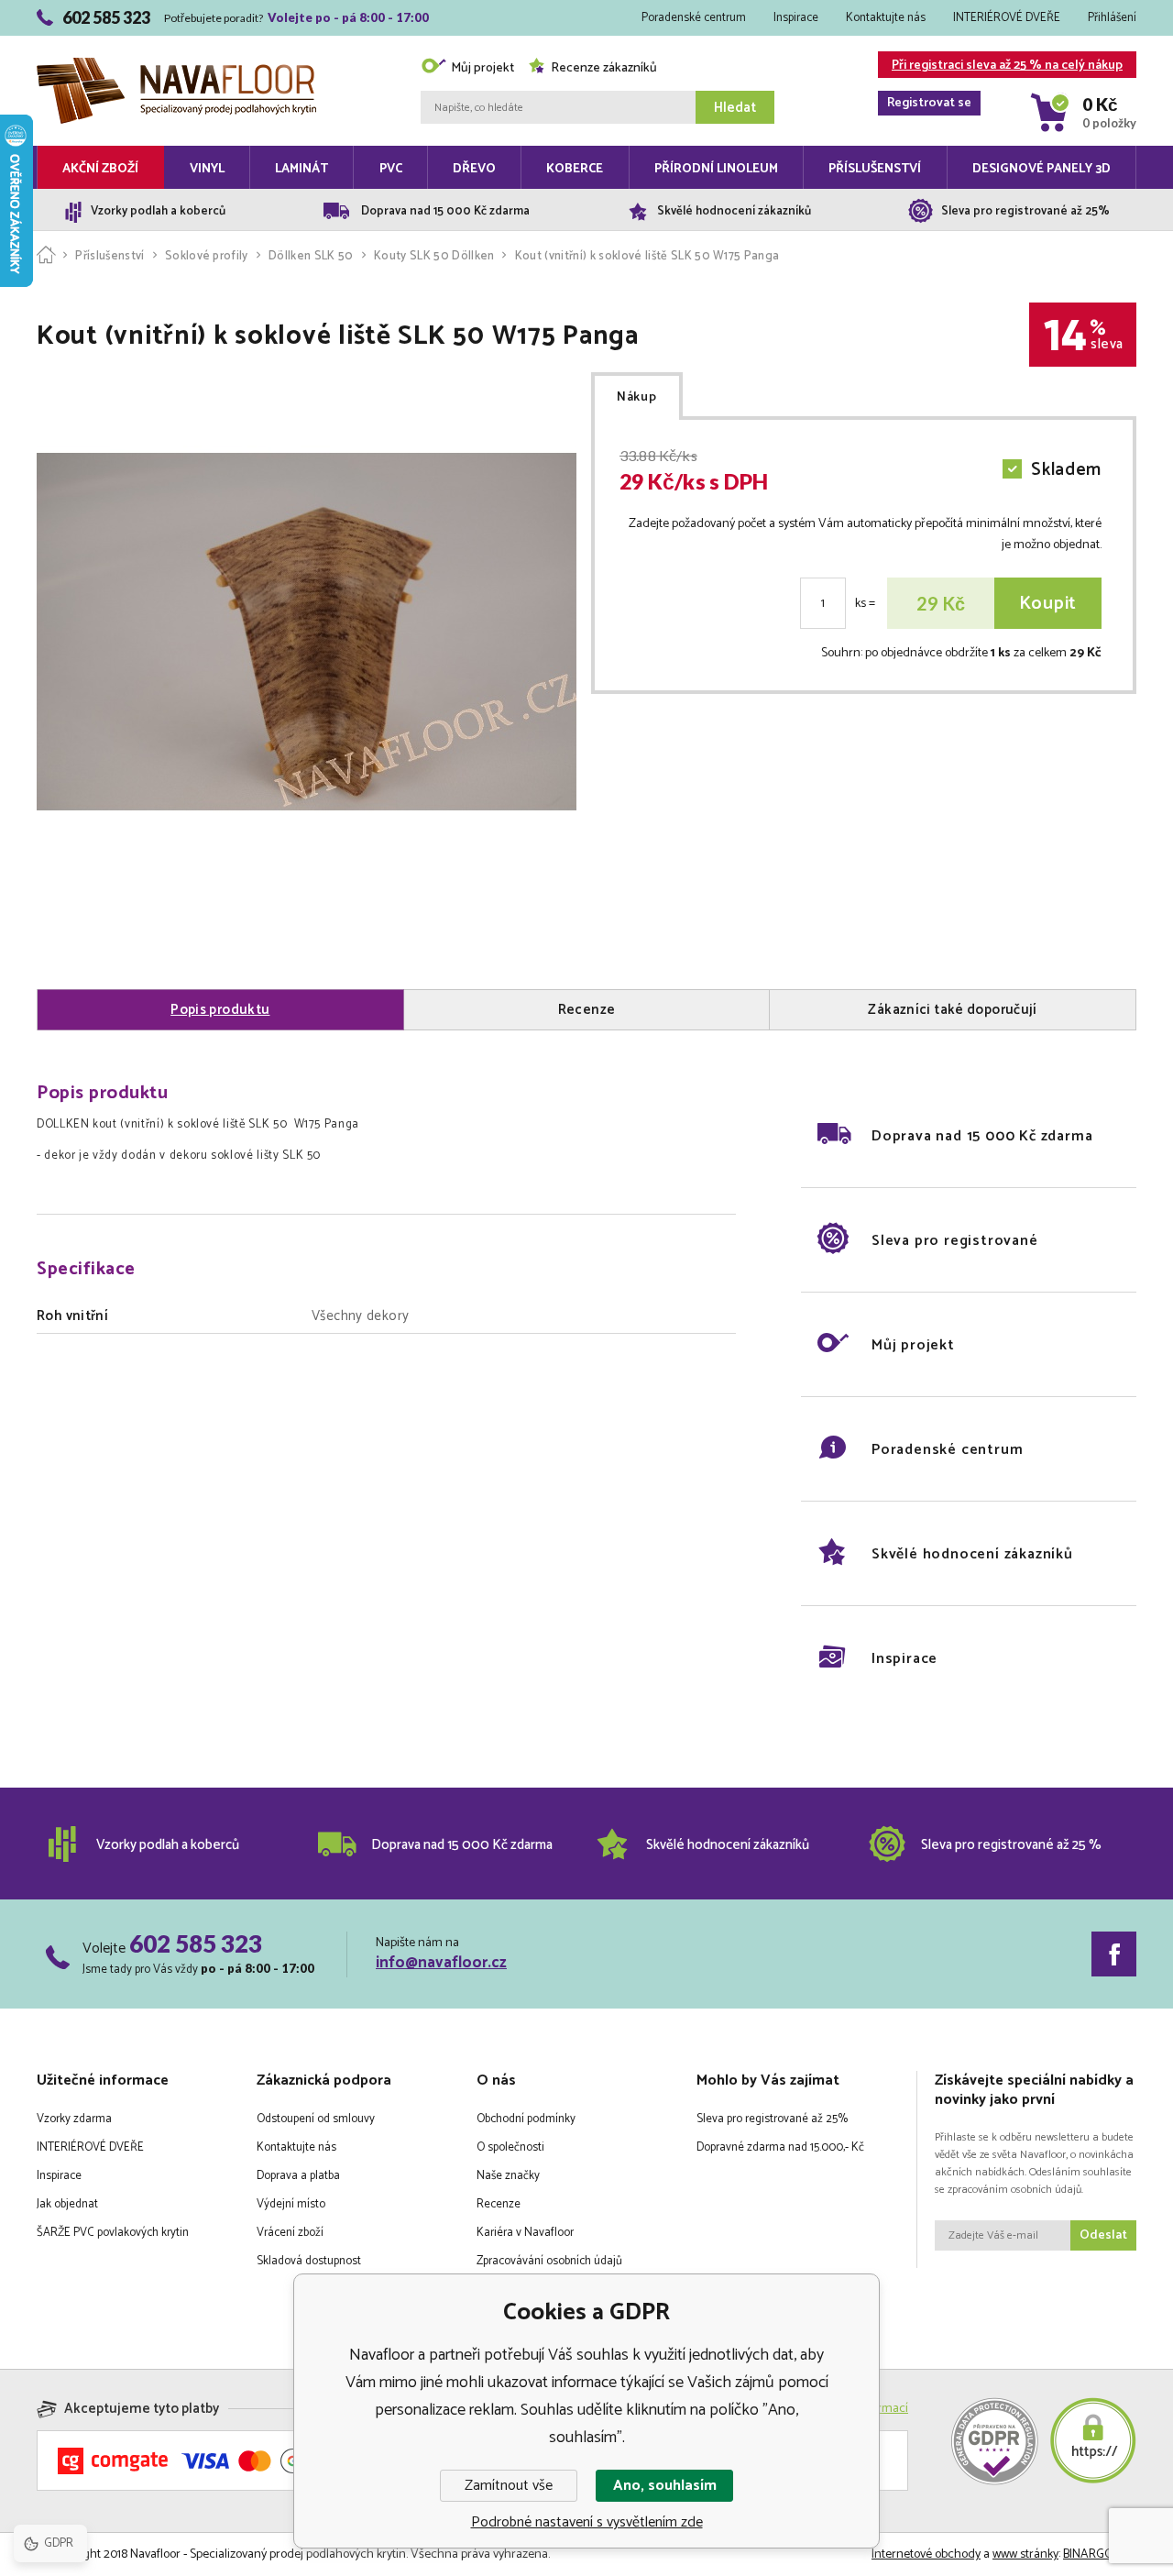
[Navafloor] (46, 256)
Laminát (301, 169)
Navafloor (176, 39)
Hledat (735, 108)
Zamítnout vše (509, 2486)
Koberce (575, 169)
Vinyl (207, 169)
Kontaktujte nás (886, 18)
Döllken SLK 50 (311, 256)
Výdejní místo (291, 2204)
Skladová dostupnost (309, 2261)
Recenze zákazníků (604, 68)
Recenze (499, 2204)
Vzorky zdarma (74, 2119)
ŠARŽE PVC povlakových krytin (113, 2233)
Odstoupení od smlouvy (316, 2119)
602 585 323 (196, 1943)
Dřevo (474, 169)
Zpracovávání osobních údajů (549, 2261)
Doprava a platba (298, 2176)
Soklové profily (207, 256)
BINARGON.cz (1100, 2554)
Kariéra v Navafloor (525, 2233)
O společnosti (510, 2147)
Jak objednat (67, 2204)
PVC (391, 169)
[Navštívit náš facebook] (1114, 1954)
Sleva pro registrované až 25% (772, 2119)
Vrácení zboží (290, 2233)
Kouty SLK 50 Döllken (434, 256)
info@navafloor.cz (441, 1963)
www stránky (1025, 2554)
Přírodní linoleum (716, 169)
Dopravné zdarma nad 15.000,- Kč (780, 2147)
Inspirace (796, 18)
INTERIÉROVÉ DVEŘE (1007, 18)
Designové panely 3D (1041, 169)
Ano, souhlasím (665, 2486)
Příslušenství (875, 169)
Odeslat (1103, 2235)
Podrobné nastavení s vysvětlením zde (587, 2522)
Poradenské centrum (694, 18)
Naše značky (508, 2176)
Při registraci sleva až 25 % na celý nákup (1005, 66)
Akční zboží (100, 169)
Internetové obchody (926, 2554)
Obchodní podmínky (526, 2119)
